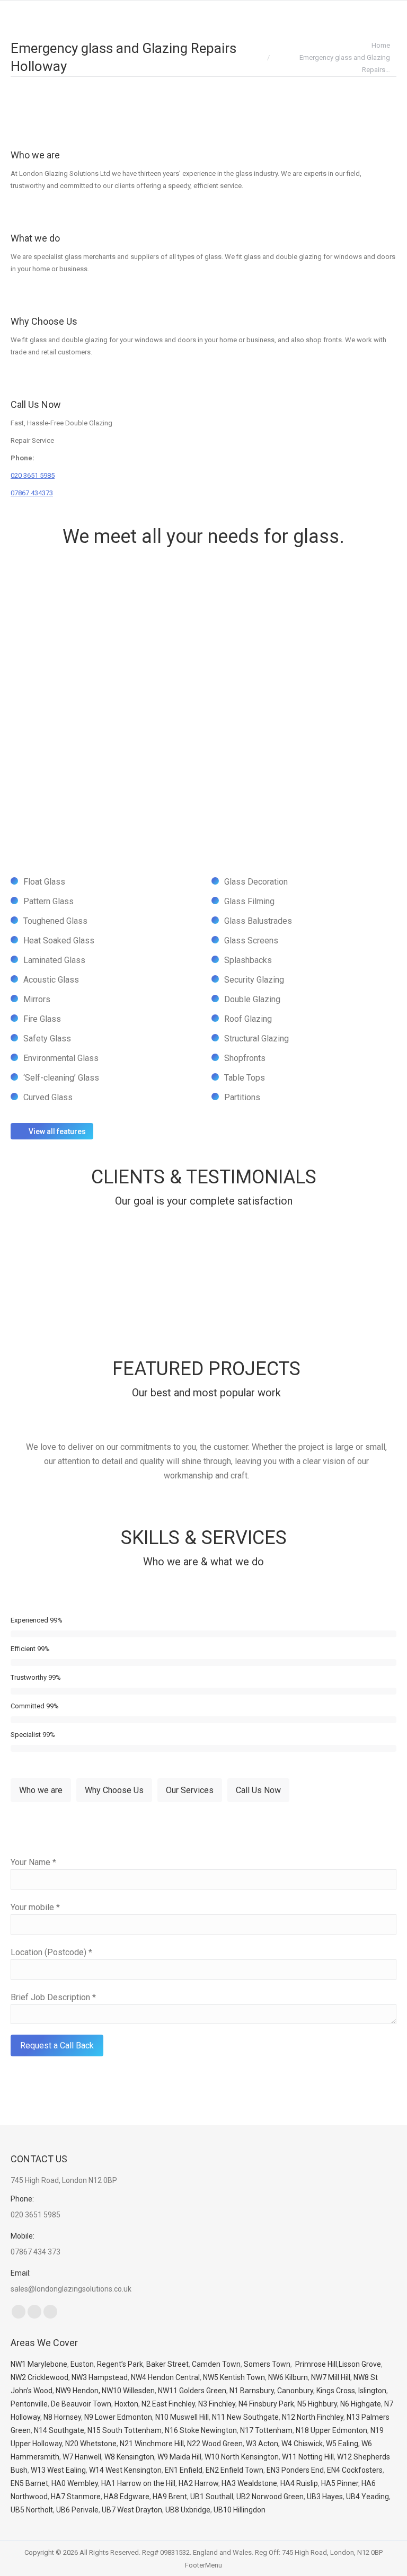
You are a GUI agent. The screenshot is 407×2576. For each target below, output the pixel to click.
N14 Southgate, (60, 2430)
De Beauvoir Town (81, 2404)
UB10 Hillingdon (240, 2510)
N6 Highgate (361, 2404)
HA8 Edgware (127, 2497)
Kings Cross (336, 2391)
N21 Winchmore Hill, (153, 2444)
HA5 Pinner (340, 2483)
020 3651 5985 (33, 475)
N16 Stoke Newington (201, 2430)
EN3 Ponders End (295, 2470)
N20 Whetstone (91, 2444)
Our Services (190, 1790)
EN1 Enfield (184, 2470)
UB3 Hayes (325, 2497)
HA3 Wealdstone (249, 2483)
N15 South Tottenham (125, 2430)
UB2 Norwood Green (270, 2497)
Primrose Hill (316, 2364)
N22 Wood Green (215, 2444)
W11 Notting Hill (308, 2457)
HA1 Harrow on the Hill (138, 2483)
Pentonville (29, 2404)
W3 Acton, (263, 2444)
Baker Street (167, 2364)
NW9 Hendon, (78, 2391)
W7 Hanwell (82, 2457)
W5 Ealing (342, 2444)
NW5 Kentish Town (234, 2377)
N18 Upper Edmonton (331, 2430)
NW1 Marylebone (39, 2364)
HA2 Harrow (198, 2483)
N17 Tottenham (266, 2430)
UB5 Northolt (32, 2510)
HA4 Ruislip (299, 2483)
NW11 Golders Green (192, 2391)
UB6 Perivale (77, 2510)
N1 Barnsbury (252, 2391)
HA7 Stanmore (76, 2497)
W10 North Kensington (242, 2457)
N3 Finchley (217, 2404)
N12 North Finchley (313, 2417)
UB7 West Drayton (132, 2510)
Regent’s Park (120, 2364)
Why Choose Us (44, 321)
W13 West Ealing (58, 2470)
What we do (35, 238)
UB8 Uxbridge (188, 2510)
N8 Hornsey (62, 2417)
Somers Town (267, 2364)
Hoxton (126, 2404)
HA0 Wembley (75, 2483)
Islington (372, 2391)
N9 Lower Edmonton (118, 2417)
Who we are (35, 155)
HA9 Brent (170, 2497)
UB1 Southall (212, 2497)
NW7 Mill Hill (331, 2377)
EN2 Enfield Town (235, 2470)
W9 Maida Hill (179, 2457)
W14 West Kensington (125, 2470)
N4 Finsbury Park (266, 2404)
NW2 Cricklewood (39, 2377)
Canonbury (295, 2391)
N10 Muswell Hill (182, 2417)
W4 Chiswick (302, 2444)
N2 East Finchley (168, 2404)
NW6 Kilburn (288, 2377)
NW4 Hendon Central (165, 2377)
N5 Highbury (317, 2404)
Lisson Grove (360, 2364)
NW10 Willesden (128, 2391)
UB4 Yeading (368, 2497)
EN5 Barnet (29, 2483)
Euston (82, 2364)
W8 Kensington (129, 2457)
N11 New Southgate (245, 2417)
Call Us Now (36, 404)
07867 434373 (32, 493)
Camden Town (216, 2364)
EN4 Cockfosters (355, 2470)
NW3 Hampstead (100, 2377)
